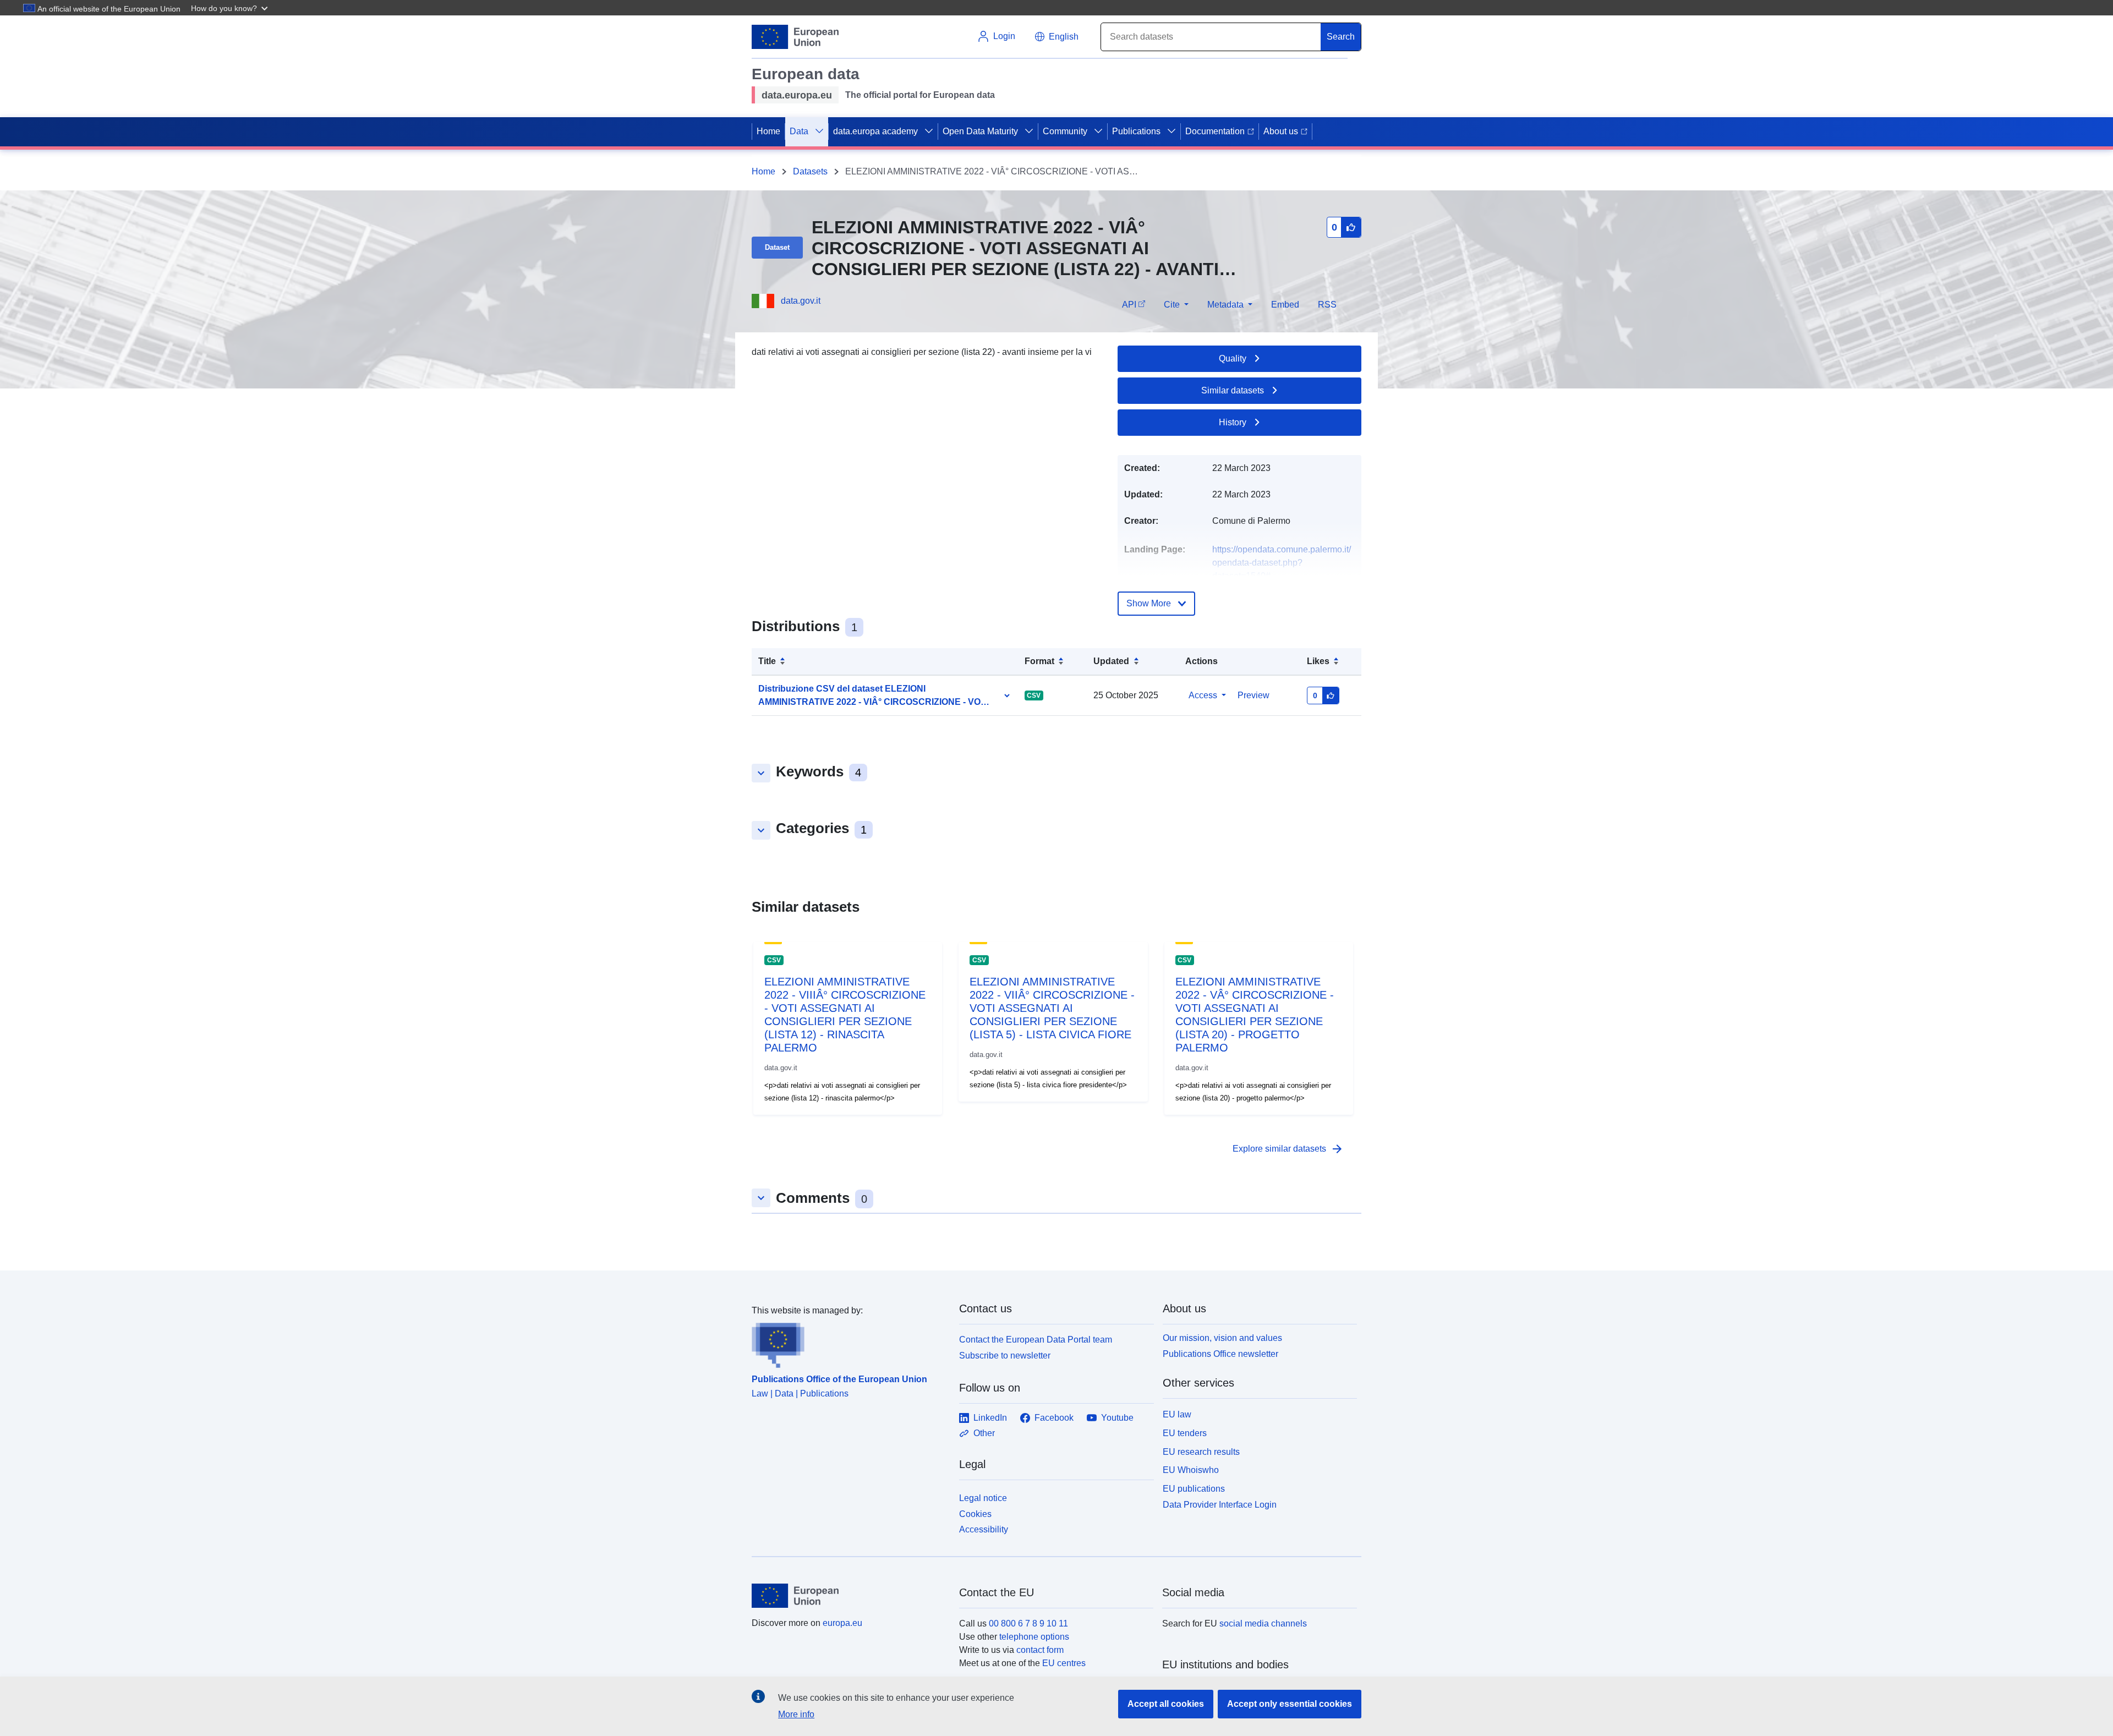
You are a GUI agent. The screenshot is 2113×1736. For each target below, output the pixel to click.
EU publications (1194, 1489)
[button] (231, 8)
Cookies (975, 1514)
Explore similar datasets (1288, 1149)
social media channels (1263, 1623)
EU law (1177, 1414)
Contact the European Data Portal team (1036, 1340)
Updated (1111, 661)
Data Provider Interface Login (1220, 1505)
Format (1039, 661)
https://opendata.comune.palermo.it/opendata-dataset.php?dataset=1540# (1282, 563)
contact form (1040, 1650)
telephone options (1034, 1637)
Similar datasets (1233, 390)
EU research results (1201, 1452)
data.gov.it (801, 301)
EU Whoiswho (1191, 1470)
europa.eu (842, 1623)
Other (984, 1433)
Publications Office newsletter (1220, 1354)
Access (1203, 695)
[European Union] (849, 1596)
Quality (1233, 358)
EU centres (1064, 1663)
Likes (1318, 661)
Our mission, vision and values (1222, 1338)
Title (767, 661)
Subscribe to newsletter (1005, 1356)
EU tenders (1185, 1433)
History (1233, 422)
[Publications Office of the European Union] (849, 1343)
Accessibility (984, 1529)
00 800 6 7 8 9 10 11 (1028, 1623)
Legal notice (983, 1498)
